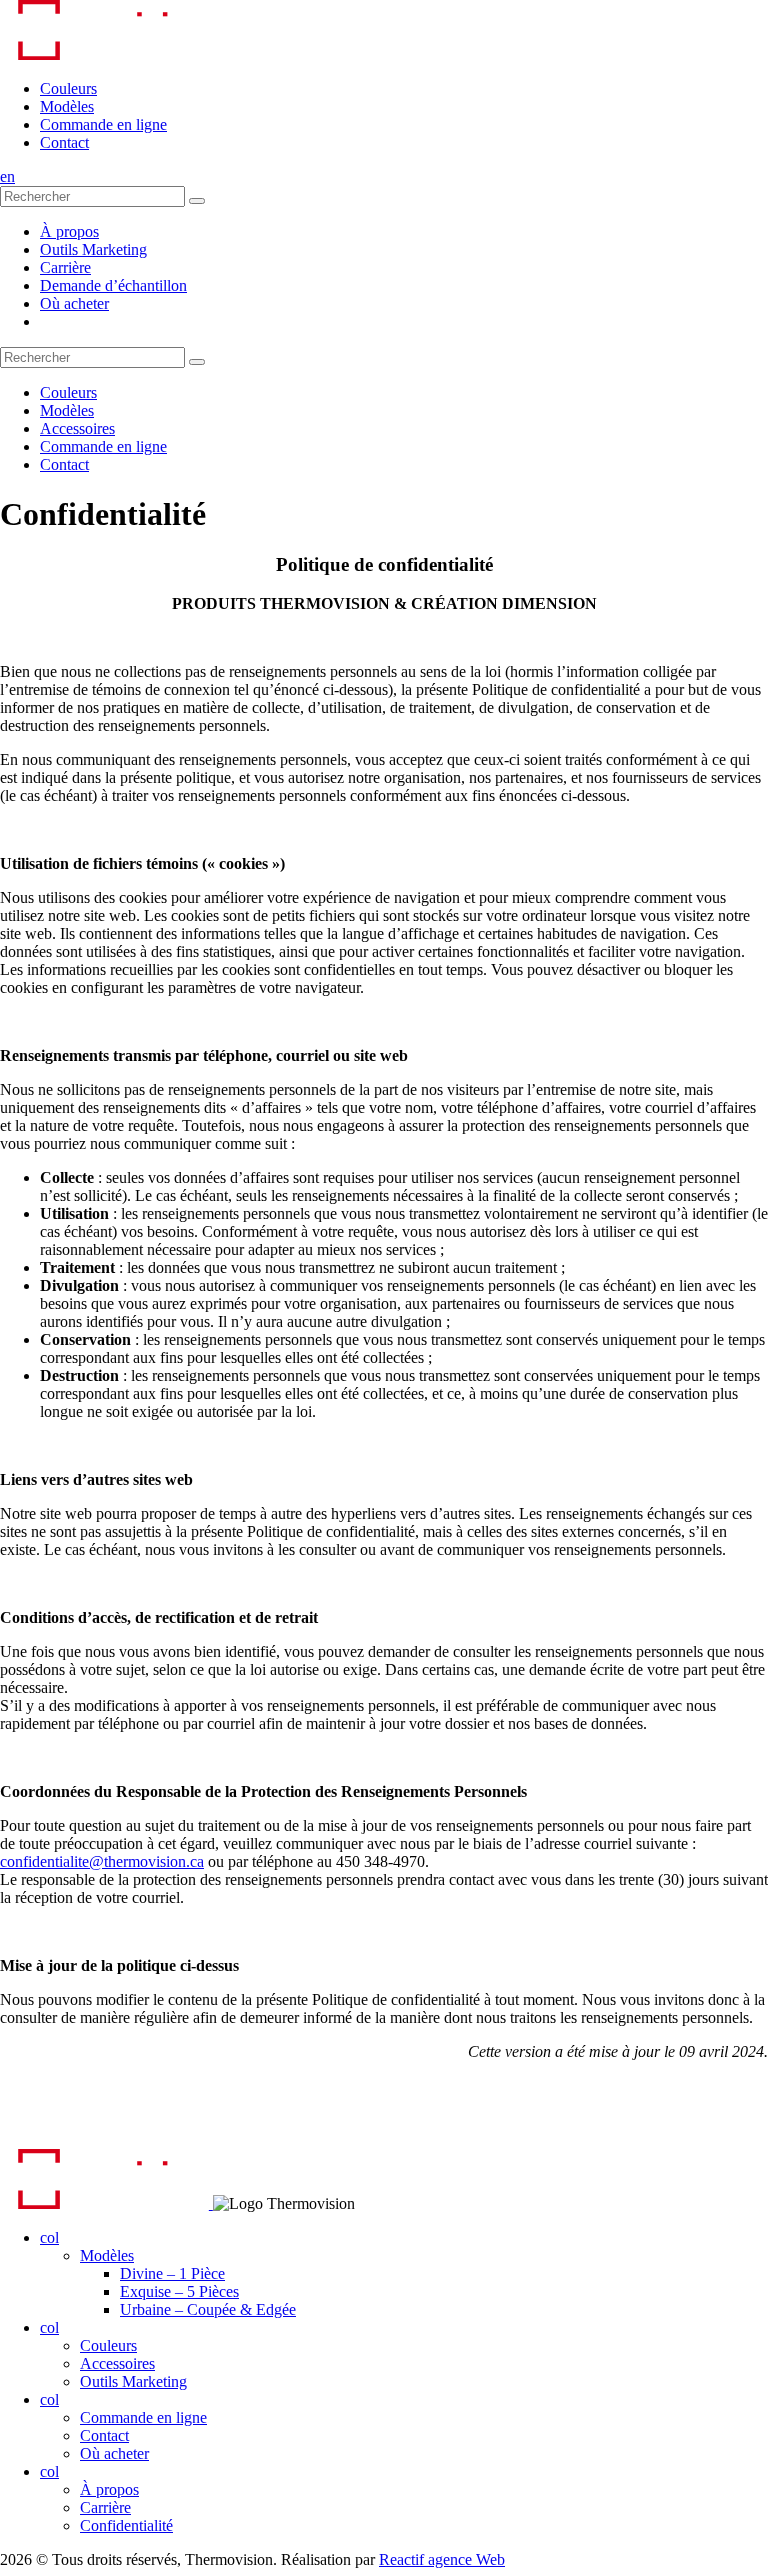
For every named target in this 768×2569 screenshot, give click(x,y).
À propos (69, 231)
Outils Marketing (93, 249)
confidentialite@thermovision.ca (102, 1861)
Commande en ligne (103, 124)
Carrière (65, 267)
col (49, 2237)
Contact (64, 142)
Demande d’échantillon (113, 285)
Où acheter (74, 303)
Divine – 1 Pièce (172, 2273)
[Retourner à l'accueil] (104, 54)
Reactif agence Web (442, 2559)
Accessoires (77, 428)
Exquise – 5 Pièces (179, 2291)
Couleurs (68, 88)
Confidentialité (126, 2525)
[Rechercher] (197, 201)
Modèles (67, 106)
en (7, 176)
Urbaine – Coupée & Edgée (208, 2309)
